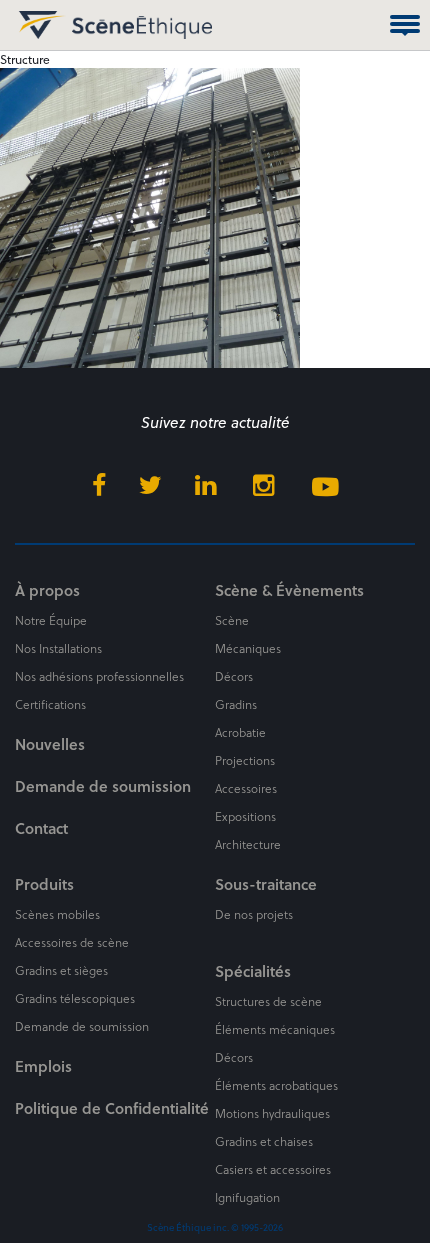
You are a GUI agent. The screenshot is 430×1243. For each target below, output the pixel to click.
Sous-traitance (266, 884)
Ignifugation (247, 1197)
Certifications (50, 704)
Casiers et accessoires (273, 1169)
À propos (47, 590)
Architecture (248, 844)
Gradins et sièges (61, 970)
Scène (232, 620)
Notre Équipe (51, 620)
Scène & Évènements (289, 590)
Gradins (236, 704)
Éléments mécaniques (275, 1029)
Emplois (43, 1066)
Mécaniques (248, 648)
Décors (234, 676)
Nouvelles (50, 744)
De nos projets (254, 914)
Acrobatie (240, 732)
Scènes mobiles (57, 914)
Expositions (245, 816)
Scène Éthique (38, 25)
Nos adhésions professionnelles (99, 676)
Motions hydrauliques (272, 1113)
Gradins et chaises (264, 1141)
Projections (245, 760)
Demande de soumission (103, 786)
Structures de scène (268, 1001)
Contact (41, 828)
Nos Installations (58, 648)
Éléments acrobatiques (276, 1085)
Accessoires (246, 788)
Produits (44, 884)
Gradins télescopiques (75, 998)
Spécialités (253, 971)
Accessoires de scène (72, 942)
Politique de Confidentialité (112, 1108)
